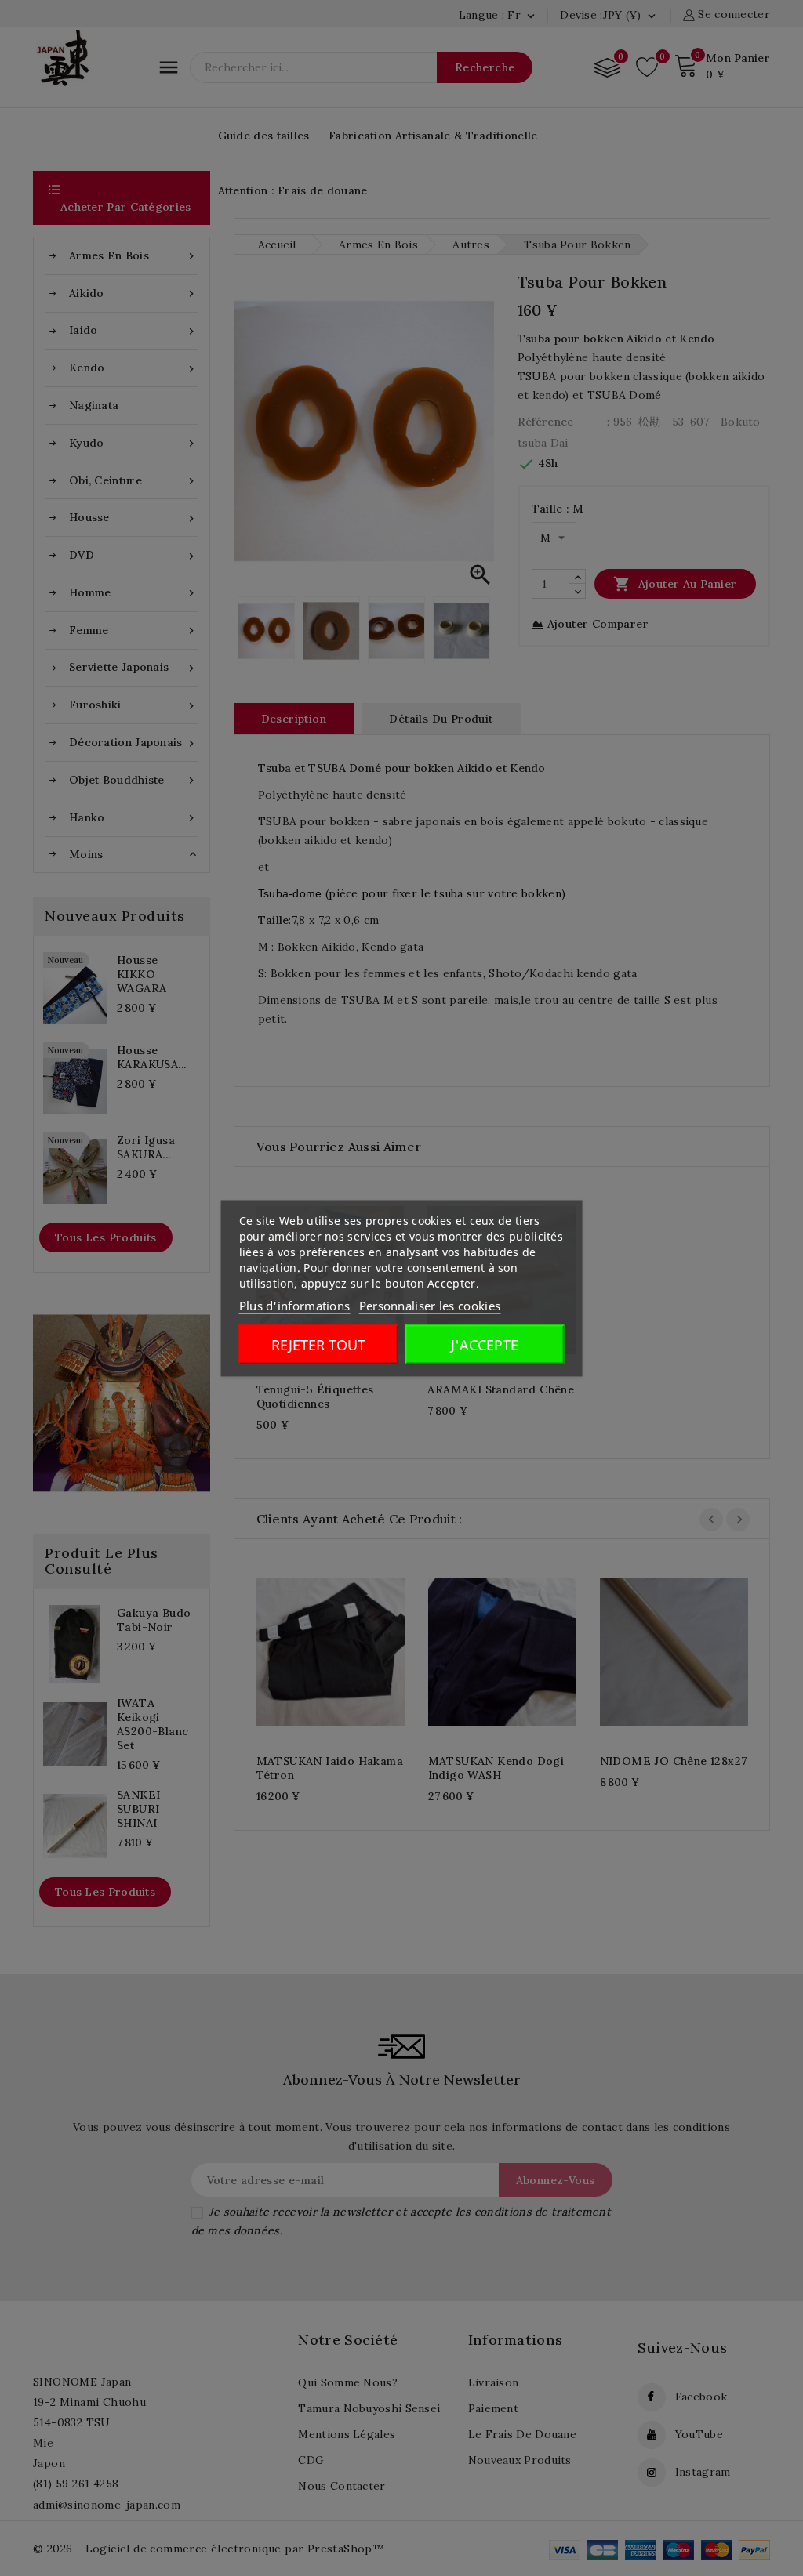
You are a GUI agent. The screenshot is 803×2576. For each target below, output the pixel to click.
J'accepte (485, 1344)
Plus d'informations (295, 1305)
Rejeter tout (318, 1344)
